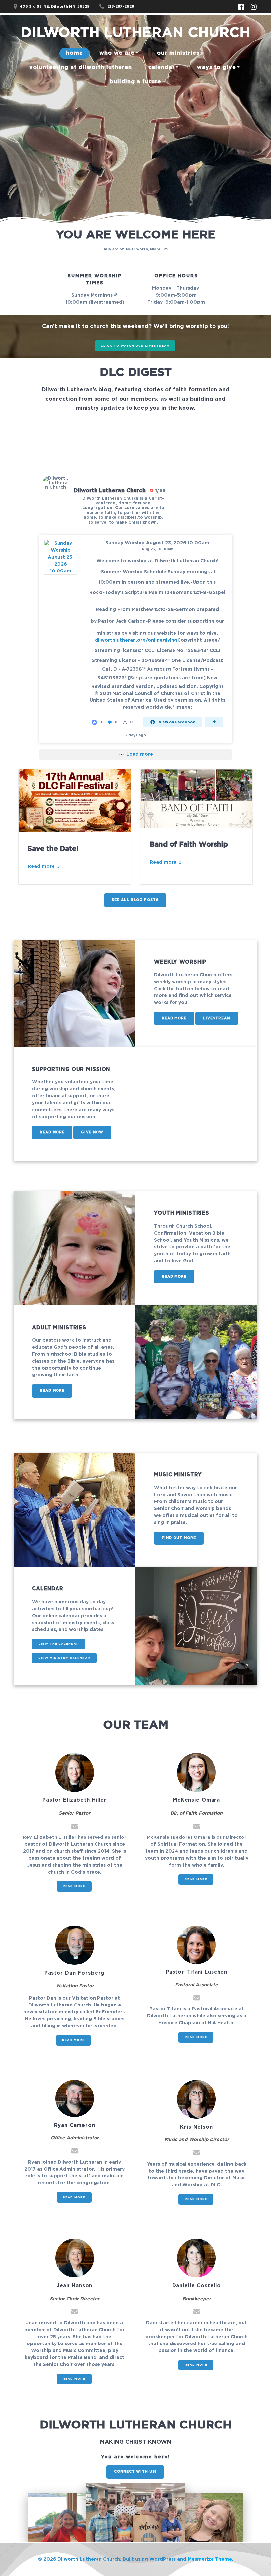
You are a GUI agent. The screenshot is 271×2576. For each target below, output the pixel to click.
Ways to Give (216, 67)
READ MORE (174, 1018)
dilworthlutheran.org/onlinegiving (136, 640)
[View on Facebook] (61, 557)
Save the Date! (53, 849)
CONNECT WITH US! (135, 2472)
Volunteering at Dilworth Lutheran (81, 67)
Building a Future (135, 82)
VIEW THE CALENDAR (59, 1644)
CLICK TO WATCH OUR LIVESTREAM (135, 346)
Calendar (162, 67)
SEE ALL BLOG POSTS (135, 900)
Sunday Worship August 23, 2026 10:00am (157, 543)
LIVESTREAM (217, 1018)
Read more (41, 866)
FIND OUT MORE (179, 1538)
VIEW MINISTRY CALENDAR (64, 1658)
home (75, 53)
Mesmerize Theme (210, 2559)
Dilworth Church (135, 33)
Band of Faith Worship (189, 845)
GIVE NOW (92, 1132)
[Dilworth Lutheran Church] (56, 483)
